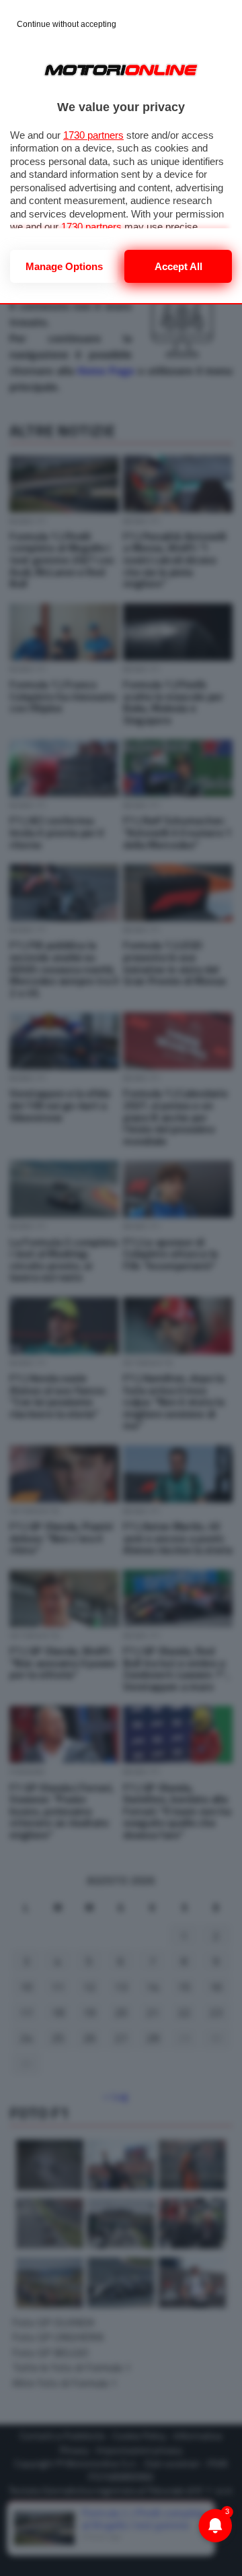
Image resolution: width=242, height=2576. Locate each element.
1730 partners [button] (93, 135)
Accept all (178, 266)
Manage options (64, 266)
